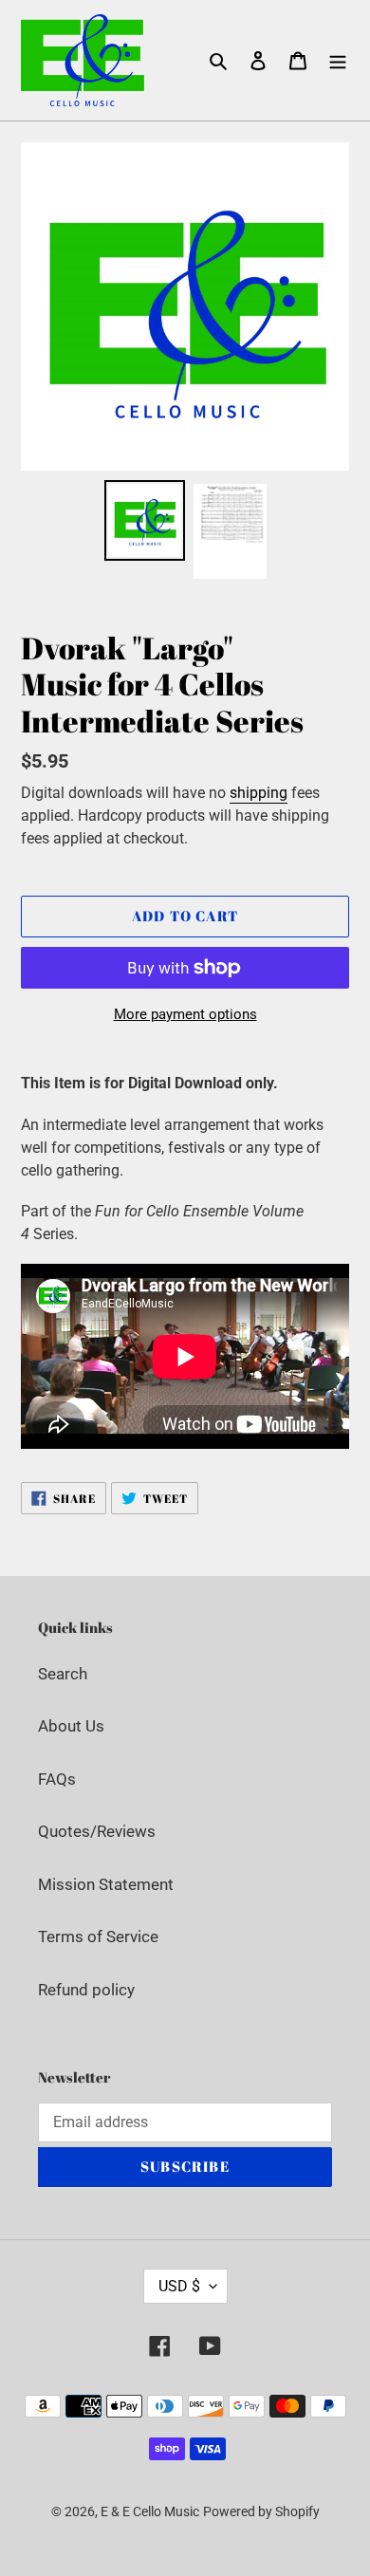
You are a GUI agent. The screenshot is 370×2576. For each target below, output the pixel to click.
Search (63, 1674)
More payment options (185, 1014)
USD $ (179, 2286)
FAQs (57, 1779)
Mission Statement (106, 1884)
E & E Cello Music (150, 2511)
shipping (259, 793)
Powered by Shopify (261, 2511)
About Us (71, 1726)
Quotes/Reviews (97, 1831)
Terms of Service (98, 1937)
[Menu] (338, 61)
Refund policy (86, 1990)
